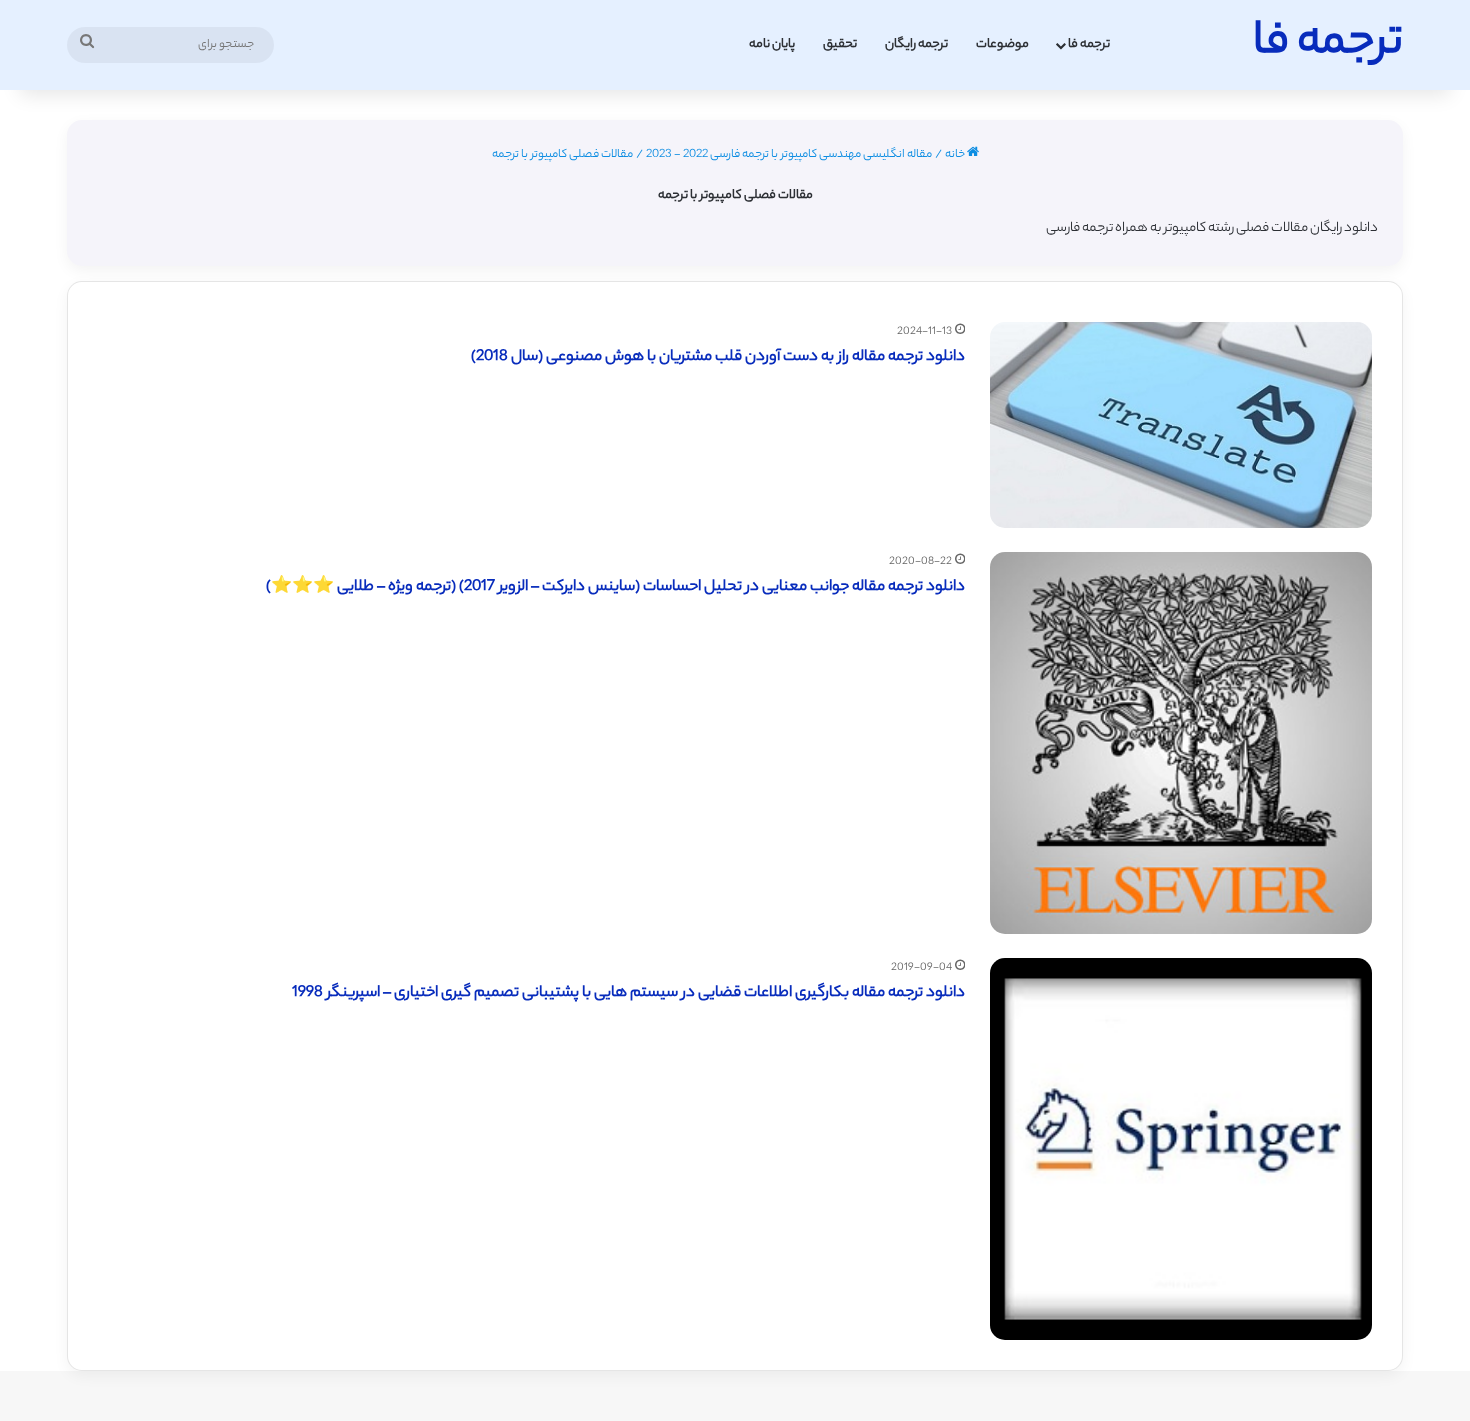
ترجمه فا (1089, 44)
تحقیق (840, 44)
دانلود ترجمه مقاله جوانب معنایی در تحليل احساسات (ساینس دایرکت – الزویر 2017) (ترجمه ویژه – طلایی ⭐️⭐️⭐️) (615, 587)
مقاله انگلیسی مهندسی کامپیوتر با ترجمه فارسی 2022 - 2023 (789, 155)
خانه (956, 155)
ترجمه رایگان (916, 44)
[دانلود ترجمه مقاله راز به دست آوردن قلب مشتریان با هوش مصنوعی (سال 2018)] (1181, 424)
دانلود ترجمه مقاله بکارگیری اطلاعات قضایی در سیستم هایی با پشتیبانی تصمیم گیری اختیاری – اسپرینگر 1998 (628, 993)
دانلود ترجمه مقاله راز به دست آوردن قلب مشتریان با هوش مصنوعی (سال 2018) (718, 357)
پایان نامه (772, 44)
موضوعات (1002, 44)
